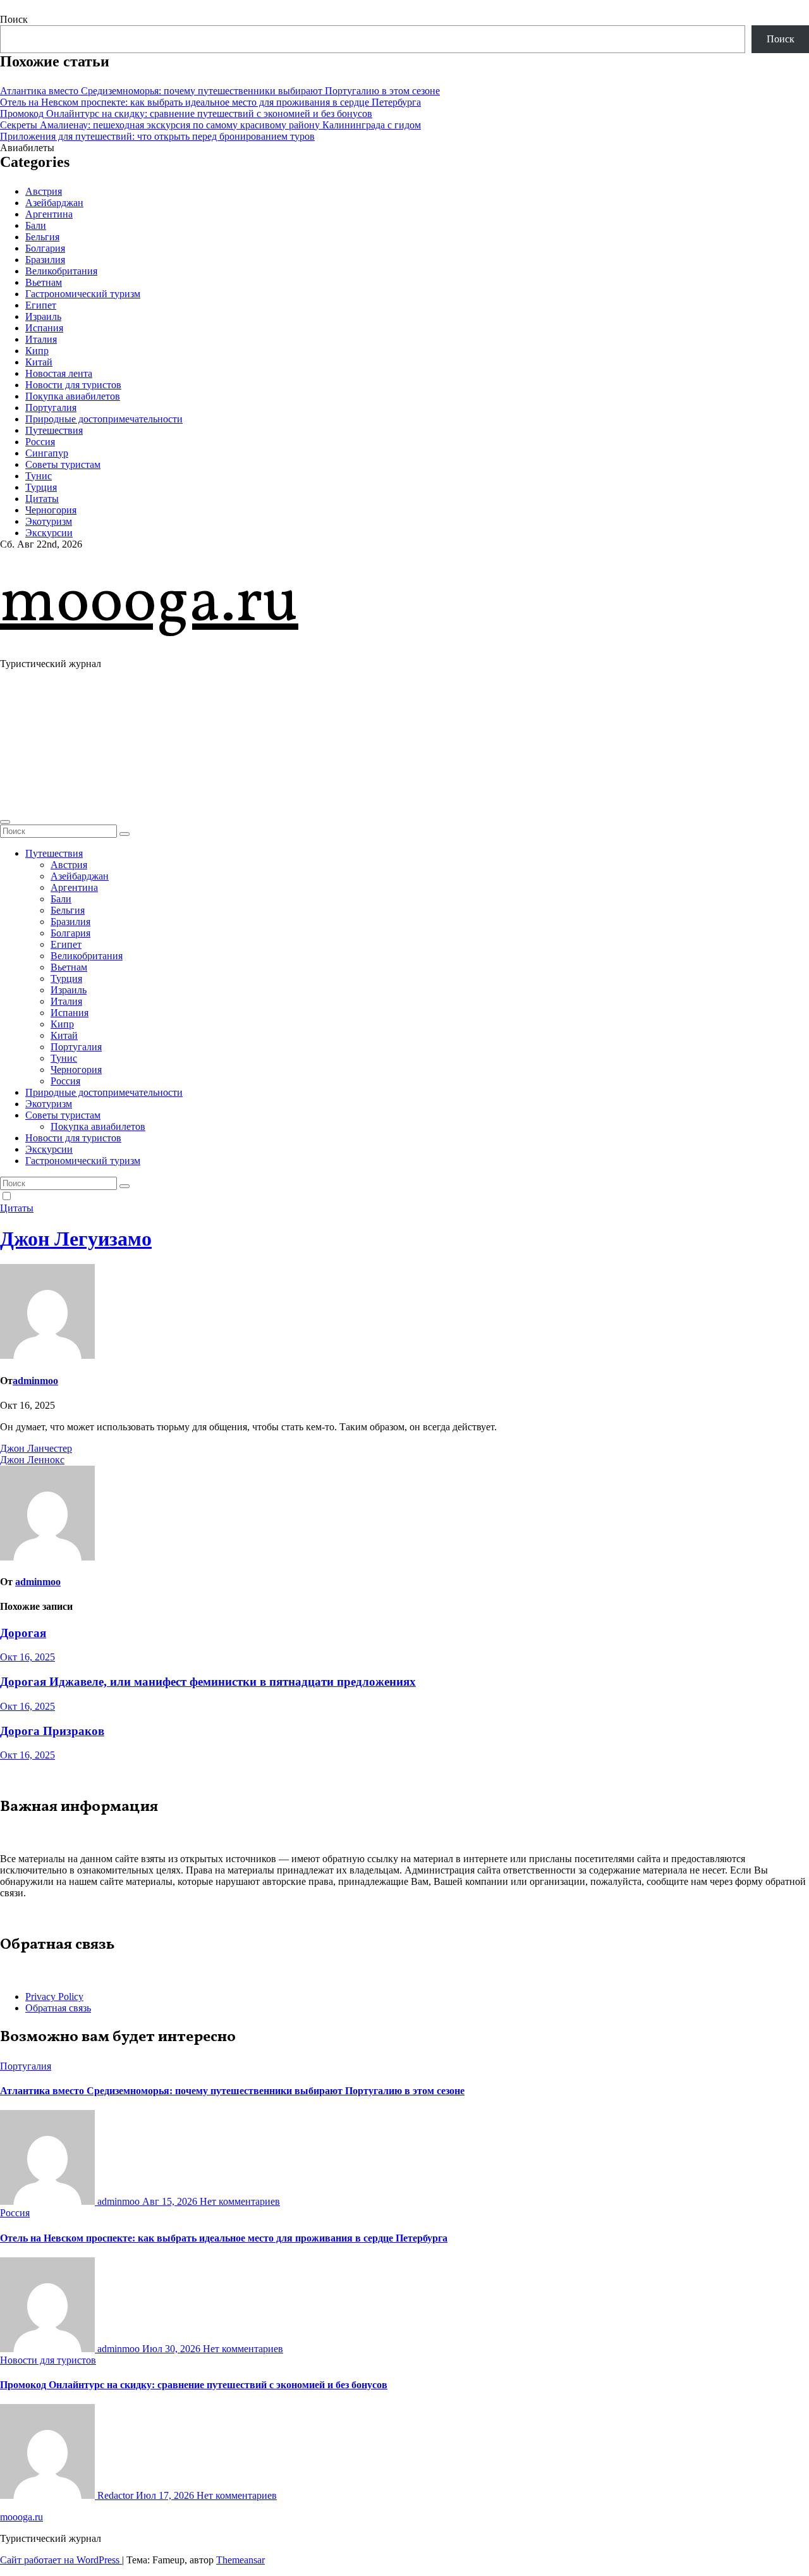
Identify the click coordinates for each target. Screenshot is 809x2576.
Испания (44, 328)
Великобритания (61, 271)
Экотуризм (49, 521)
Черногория (51, 510)
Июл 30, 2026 (173, 2349)
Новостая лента (59, 373)
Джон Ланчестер (36, 1448)
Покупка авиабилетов (73, 396)
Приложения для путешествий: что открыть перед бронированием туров (157, 136)
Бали (36, 225)
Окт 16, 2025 (27, 1657)
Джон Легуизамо (76, 1239)
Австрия (44, 191)
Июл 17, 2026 (166, 2495)
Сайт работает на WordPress (61, 2560)
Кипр (37, 351)
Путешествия (54, 430)
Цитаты (42, 499)
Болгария (45, 248)
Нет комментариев (240, 2201)
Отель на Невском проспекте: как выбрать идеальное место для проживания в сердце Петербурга (210, 102)
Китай (39, 362)
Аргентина (49, 214)
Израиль (43, 316)
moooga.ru (149, 604)
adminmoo (35, 1381)
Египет (41, 305)
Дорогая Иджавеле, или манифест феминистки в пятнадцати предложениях (208, 1682)
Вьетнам (44, 282)
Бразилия (45, 260)
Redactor (115, 2495)
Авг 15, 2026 (171, 2201)
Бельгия (42, 237)
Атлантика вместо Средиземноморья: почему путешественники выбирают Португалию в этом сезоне (220, 91)
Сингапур (47, 453)
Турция (41, 487)
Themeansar (240, 2560)
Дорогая (23, 1633)
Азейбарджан (54, 203)
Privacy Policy (54, 1996)
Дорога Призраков (52, 1731)
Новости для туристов (73, 385)
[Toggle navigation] (5, 822)
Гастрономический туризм (83, 294)
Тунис (39, 476)
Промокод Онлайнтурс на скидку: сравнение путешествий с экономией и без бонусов (186, 113)
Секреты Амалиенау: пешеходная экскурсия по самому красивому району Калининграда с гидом (210, 125)
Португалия (51, 408)
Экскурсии (49, 533)
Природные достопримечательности (104, 419)
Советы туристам (63, 464)
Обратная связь (58, 2008)
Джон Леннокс (32, 1460)
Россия (40, 442)
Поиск (14, 19)
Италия (41, 339)
